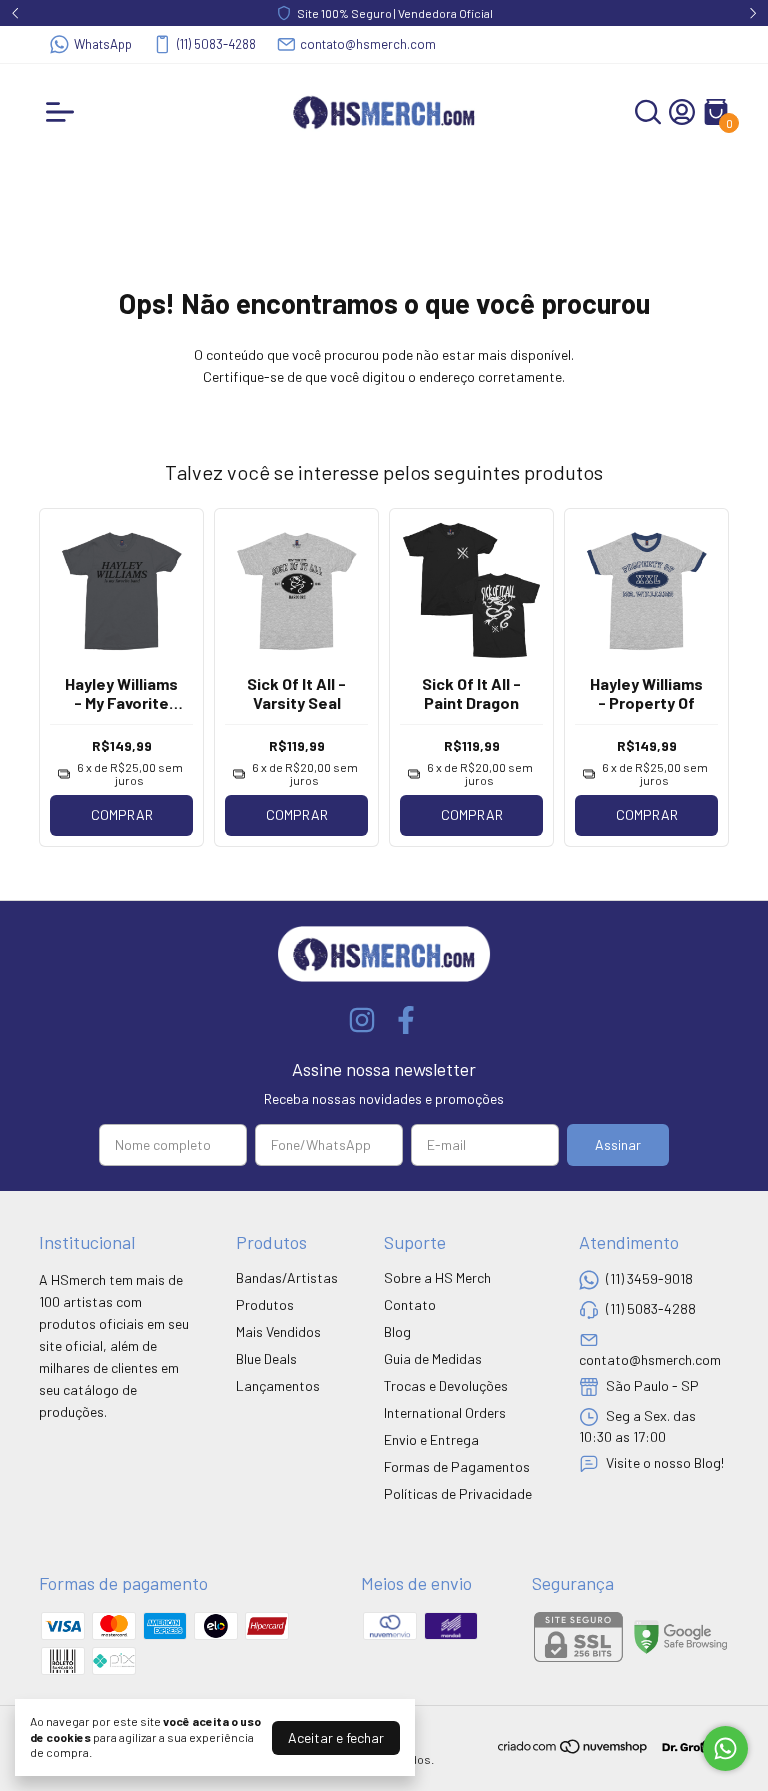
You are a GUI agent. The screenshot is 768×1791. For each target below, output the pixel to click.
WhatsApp (103, 44)
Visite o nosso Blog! (665, 1462)
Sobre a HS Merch (437, 1277)
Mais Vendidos (278, 1331)
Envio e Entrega (431, 1439)
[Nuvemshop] (573, 1749)
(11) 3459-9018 (649, 1278)
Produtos (265, 1304)
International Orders (445, 1412)
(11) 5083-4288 (216, 44)
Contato (410, 1304)
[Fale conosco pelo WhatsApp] (725, 1748)
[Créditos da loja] (689, 1746)
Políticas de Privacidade (458, 1493)
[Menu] (64, 112)
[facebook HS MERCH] (406, 1020)
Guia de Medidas (433, 1358)
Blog (397, 1331)
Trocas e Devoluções (446, 1385)
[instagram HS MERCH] (362, 1020)
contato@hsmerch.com (368, 44)
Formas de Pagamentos (457, 1466)
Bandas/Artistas (287, 1277)
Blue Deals (266, 1358)
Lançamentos (278, 1385)
